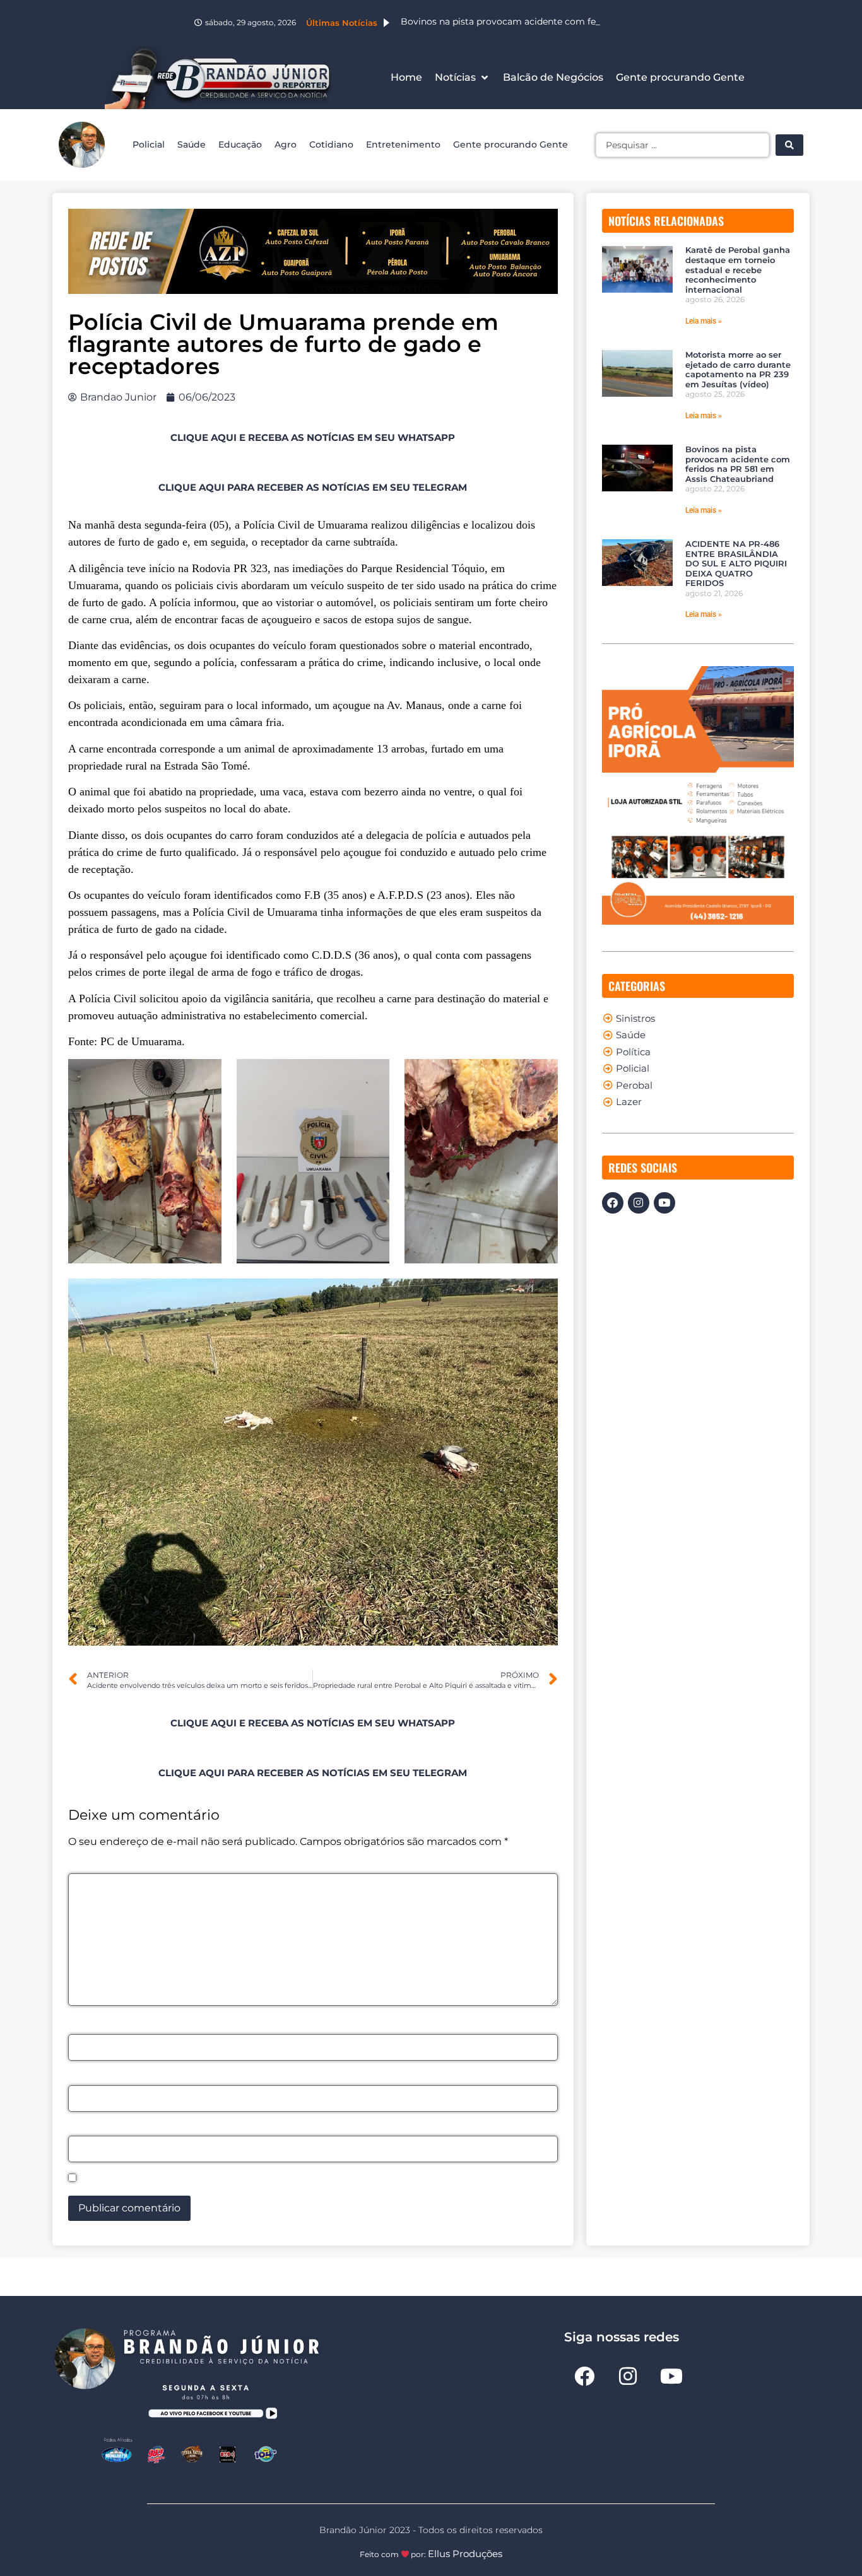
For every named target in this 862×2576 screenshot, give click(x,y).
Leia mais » (704, 321)
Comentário (103, 1866)
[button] (463, 78)
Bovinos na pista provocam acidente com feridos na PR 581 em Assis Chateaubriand (738, 464)
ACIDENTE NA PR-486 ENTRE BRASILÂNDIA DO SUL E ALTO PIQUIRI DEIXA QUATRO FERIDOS (736, 563)
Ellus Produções (465, 2554)
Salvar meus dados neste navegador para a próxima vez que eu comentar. (271, 2179)
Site (78, 2129)
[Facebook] (613, 1203)
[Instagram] (639, 1203)
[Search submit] (789, 145)
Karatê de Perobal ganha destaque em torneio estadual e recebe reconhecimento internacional (738, 269)
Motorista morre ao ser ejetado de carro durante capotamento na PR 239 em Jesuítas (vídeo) (738, 369)
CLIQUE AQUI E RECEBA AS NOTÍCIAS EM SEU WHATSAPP (313, 437)
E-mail (89, 2078)
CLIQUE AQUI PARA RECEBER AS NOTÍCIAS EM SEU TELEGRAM (313, 487)
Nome (87, 2027)
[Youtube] (664, 1203)
